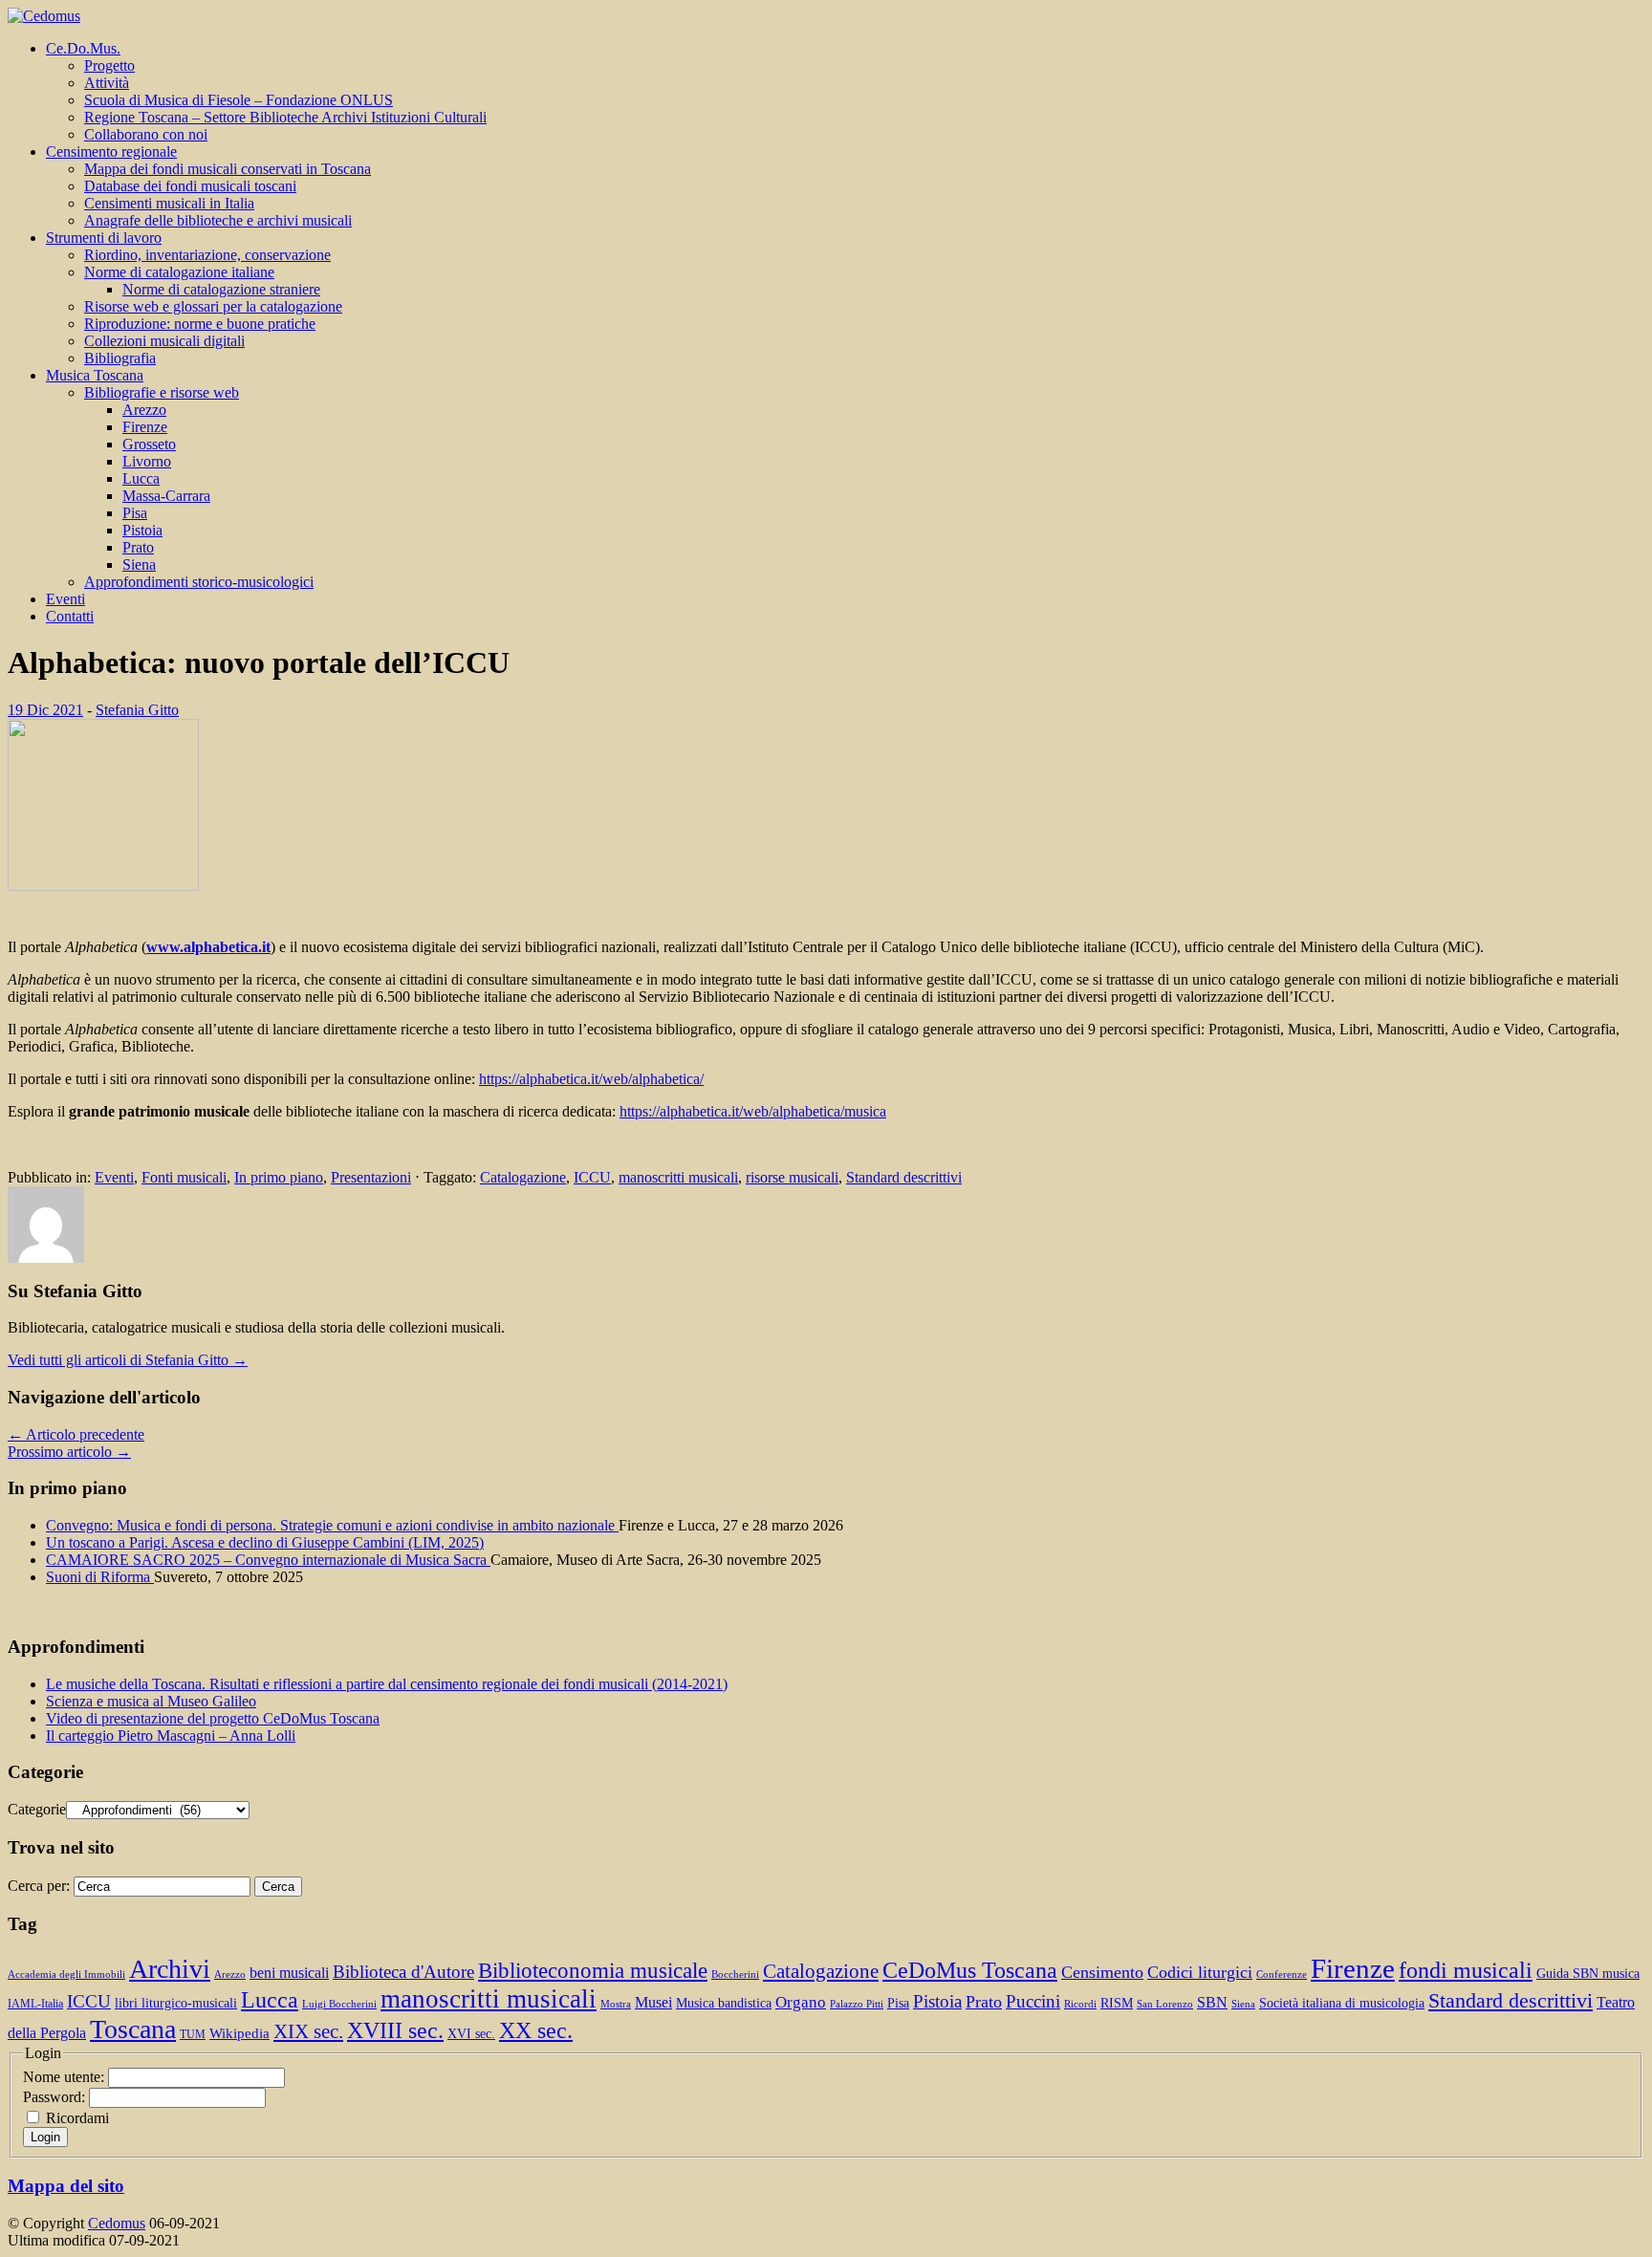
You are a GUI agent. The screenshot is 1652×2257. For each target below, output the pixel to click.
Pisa (135, 513)
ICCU (592, 1177)
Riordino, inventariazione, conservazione (207, 255)
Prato (138, 547)
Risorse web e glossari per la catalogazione (213, 306)
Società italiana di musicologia (1342, 2003)
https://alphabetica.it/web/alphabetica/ (591, 1079)
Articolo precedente (76, 1434)
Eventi (65, 599)
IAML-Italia (35, 2004)
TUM (193, 2034)
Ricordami (77, 2118)
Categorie (37, 1809)
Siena (139, 564)
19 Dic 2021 (45, 710)
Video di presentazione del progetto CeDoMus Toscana (213, 1718)
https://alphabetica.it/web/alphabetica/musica (753, 1111)
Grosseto (149, 444)
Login (45, 2137)
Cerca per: (39, 1886)
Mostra (616, 2004)
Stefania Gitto (137, 710)
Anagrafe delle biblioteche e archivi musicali (218, 220)
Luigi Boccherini (339, 2004)
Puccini (1033, 2001)
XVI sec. (471, 2034)
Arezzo (144, 410)
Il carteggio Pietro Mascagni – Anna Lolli (171, 1736)
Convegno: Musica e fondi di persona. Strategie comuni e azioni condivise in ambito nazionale (332, 1525)
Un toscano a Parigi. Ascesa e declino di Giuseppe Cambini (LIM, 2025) (265, 1542)
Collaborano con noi (146, 134)
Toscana (133, 2029)
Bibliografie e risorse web (162, 392)
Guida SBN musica (1588, 1974)
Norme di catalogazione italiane (179, 272)
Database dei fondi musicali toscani (190, 186)
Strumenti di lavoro (104, 238)
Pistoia (142, 530)
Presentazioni (371, 1177)
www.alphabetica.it (208, 947)
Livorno (147, 461)
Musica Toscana (95, 375)
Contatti (70, 616)
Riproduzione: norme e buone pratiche (200, 324)
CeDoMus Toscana (970, 1970)
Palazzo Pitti (857, 2004)
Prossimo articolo (69, 1452)
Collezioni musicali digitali (164, 341)
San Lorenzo (1165, 2004)
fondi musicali (1466, 1970)
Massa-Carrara (166, 496)
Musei (653, 2002)
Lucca (141, 478)
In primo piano (279, 1177)
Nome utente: (65, 2077)
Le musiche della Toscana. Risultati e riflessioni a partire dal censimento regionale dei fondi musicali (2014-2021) (387, 1684)
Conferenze (1282, 1975)
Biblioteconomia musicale (593, 1970)
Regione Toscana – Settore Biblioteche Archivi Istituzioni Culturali (285, 117)
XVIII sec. (395, 2030)
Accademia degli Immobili (66, 1975)
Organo (801, 2002)
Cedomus (117, 2223)
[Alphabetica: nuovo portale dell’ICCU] (103, 886)
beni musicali (289, 1973)
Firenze (145, 427)
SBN (1212, 2002)
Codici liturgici (1200, 1972)
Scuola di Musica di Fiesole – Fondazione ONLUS (239, 100)
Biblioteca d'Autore (403, 1972)
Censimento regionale (111, 152)
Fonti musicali (184, 1177)
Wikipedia (239, 2033)
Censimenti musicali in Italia (169, 203)
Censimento (1102, 1972)
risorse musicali (792, 1177)
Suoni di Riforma (100, 1577)
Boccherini (735, 1975)
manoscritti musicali (678, 1177)
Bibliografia (120, 358)
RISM (1117, 2003)
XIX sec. (308, 2031)
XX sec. (536, 2030)
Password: (56, 2097)
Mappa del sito (66, 2186)
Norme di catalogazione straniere (221, 289)
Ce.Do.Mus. (83, 48)
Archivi (170, 1969)
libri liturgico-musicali (176, 2003)
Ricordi (1080, 2004)
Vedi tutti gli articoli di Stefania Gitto (128, 1360)
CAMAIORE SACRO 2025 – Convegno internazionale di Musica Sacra (268, 1560)
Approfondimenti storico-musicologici (199, 582)
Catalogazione (523, 1177)
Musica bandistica (724, 2003)
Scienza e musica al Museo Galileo (151, 1701)
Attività (107, 83)
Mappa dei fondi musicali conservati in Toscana (228, 169)
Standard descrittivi (904, 1177)
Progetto (109, 65)
